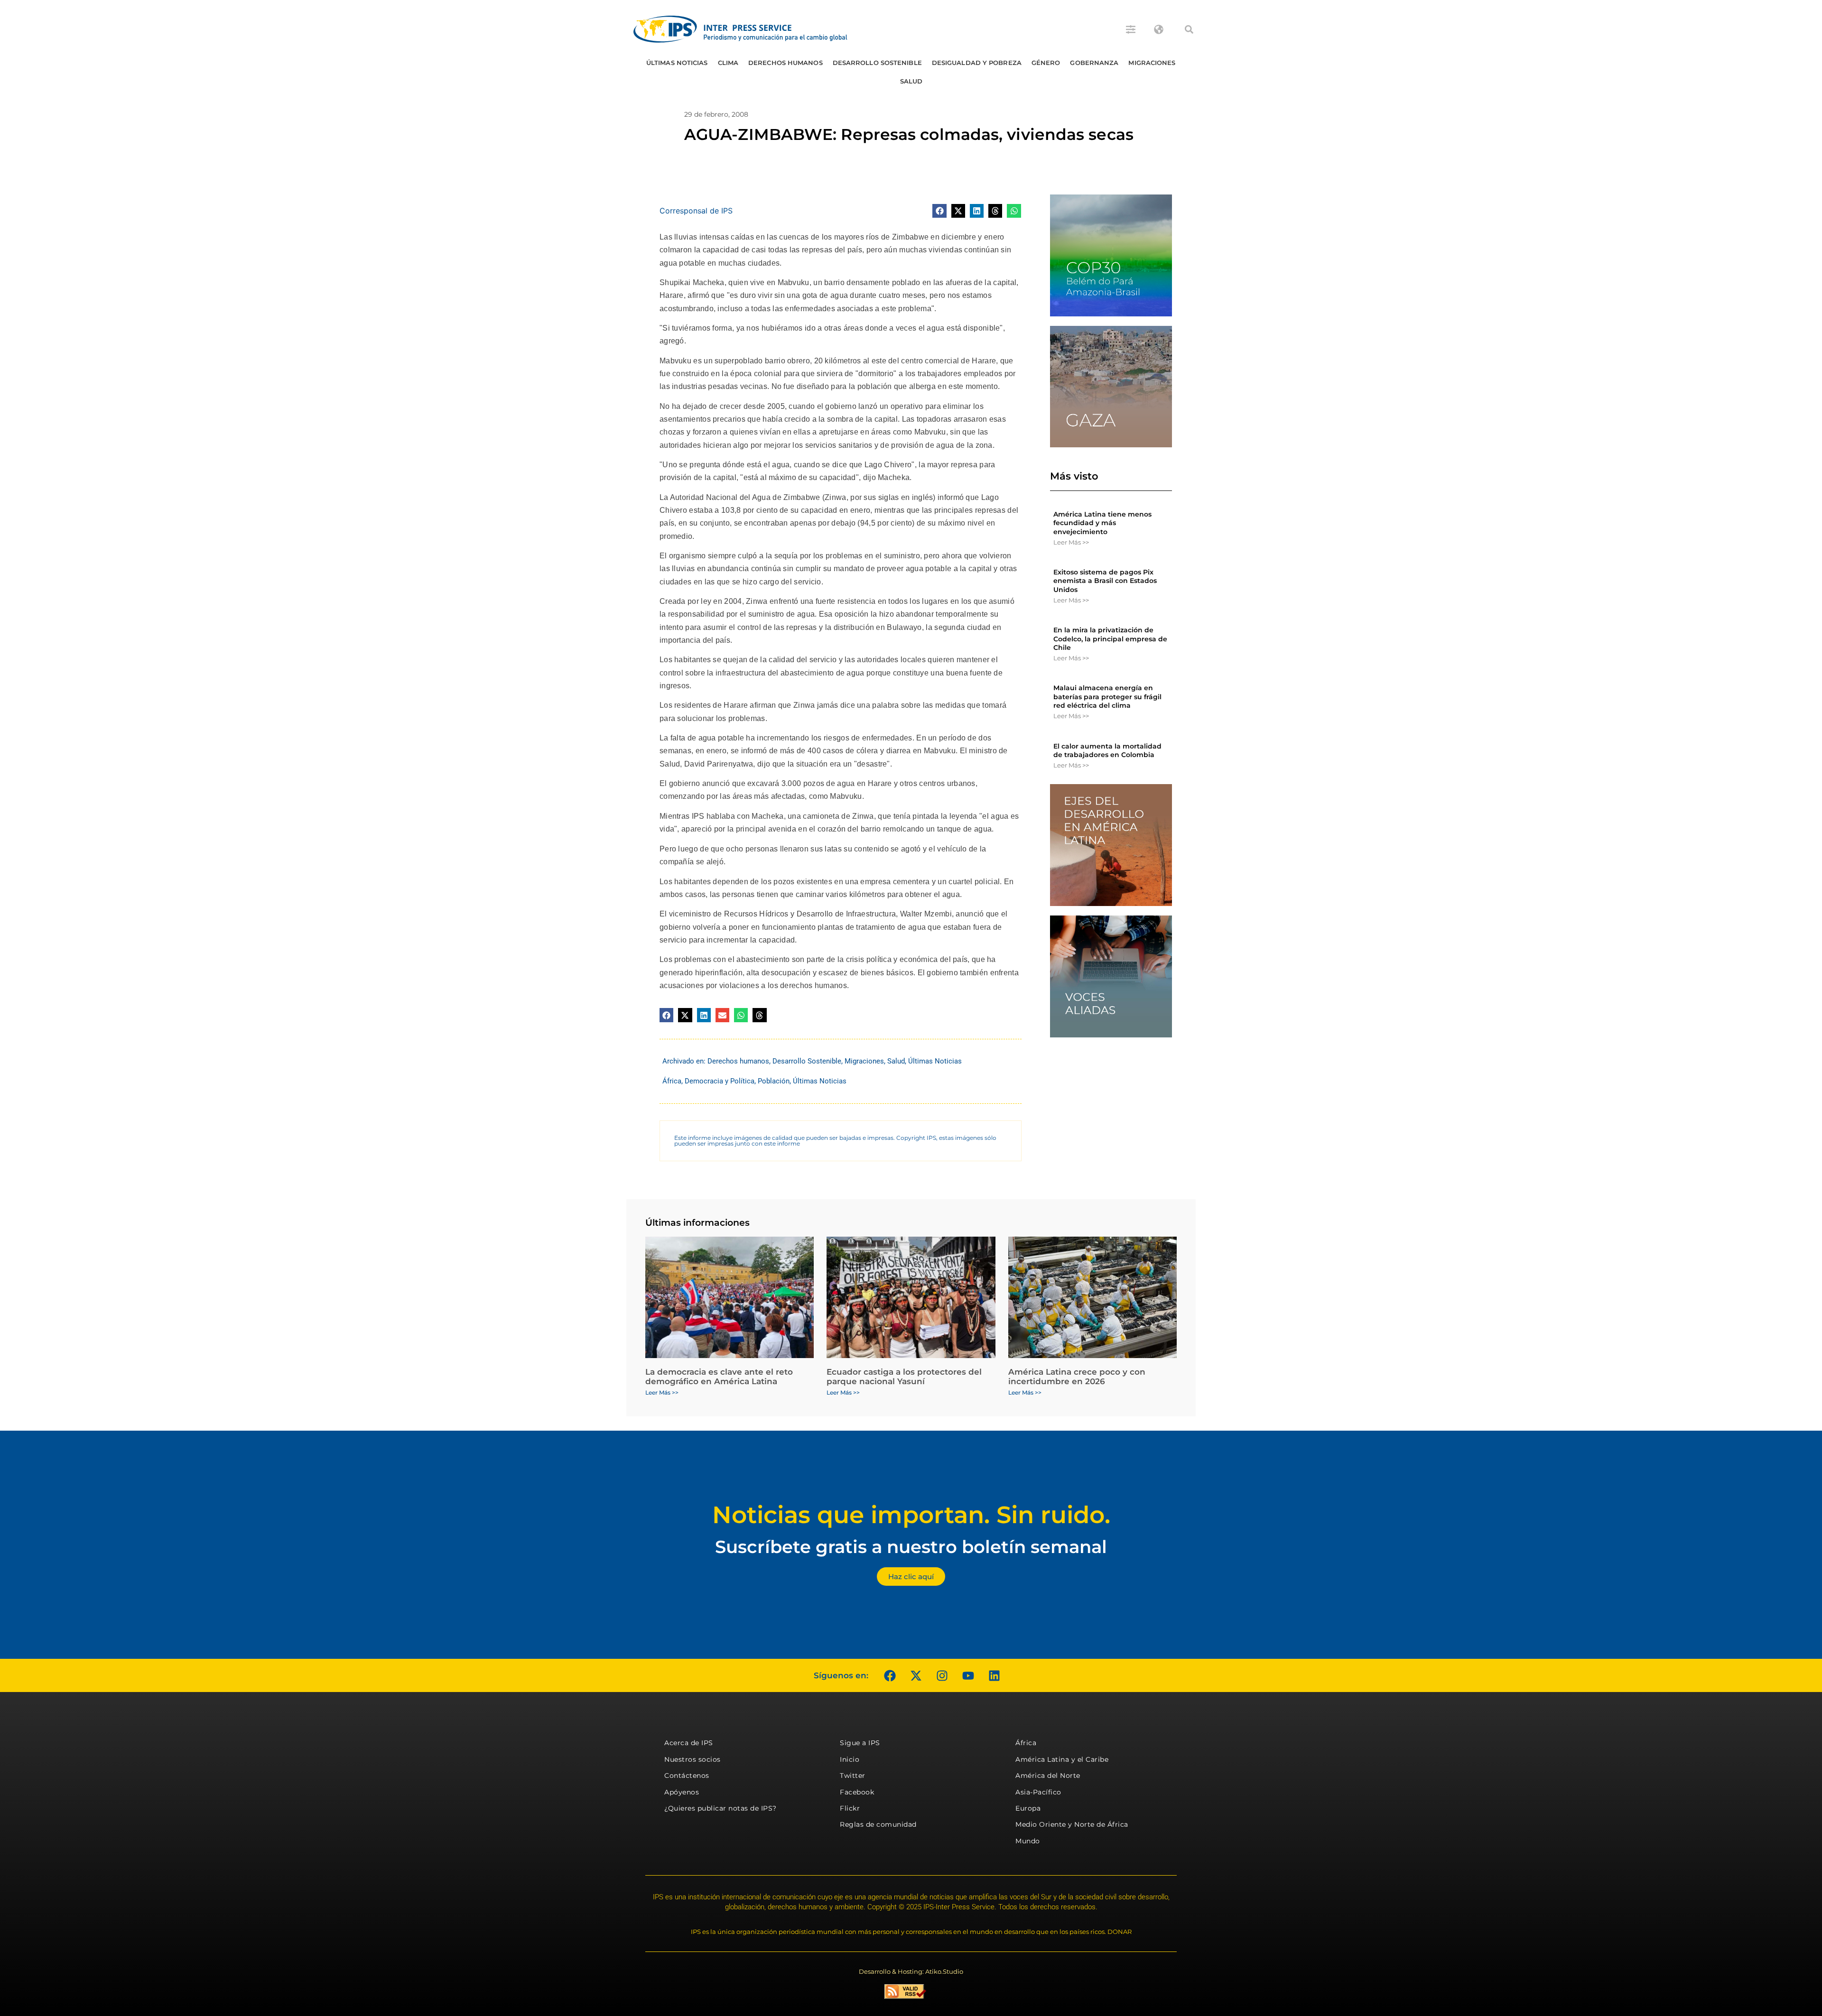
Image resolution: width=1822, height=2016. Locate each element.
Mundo (1028, 1841)
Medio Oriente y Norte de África (1072, 1824)
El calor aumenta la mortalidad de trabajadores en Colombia (1107, 750)
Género (1046, 63)
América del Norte (1048, 1776)
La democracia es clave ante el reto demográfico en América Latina (719, 1377)
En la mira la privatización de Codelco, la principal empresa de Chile (1110, 638)
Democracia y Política (720, 1081)
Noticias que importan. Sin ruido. (911, 1515)
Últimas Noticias (677, 63)
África (672, 1081)
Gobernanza (1094, 63)
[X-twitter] (916, 1675)
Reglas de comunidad (878, 1824)
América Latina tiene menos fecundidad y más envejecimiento (1102, 523)
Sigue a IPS (860, 1743)
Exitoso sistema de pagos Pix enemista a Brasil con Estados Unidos (1105, 581)
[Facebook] (890, 1675)
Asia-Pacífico (1038, 1792)
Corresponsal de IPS (696, 211)
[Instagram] (942, 1675)
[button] (1189, 29)
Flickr (850, 1808)
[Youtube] (968, 1675)
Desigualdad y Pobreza (977, 63)
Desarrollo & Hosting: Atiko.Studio (911, 1971)
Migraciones (1152, 63)
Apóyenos (682, 1792)
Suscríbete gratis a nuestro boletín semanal (911, 1547)
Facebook (857, 1792)
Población (774, 1081)
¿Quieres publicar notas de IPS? (720, 1808)
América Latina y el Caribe (1062, 1759)
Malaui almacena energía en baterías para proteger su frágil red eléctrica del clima (1107, 696)
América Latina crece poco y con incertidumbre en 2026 (1077, 1377)
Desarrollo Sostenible (877, 63)
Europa (1028, 1808)
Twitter (853, 1776)
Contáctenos (687, 1776)
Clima (728, 63)
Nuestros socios (693, 1759)
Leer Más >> (1071, 542)
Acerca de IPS (689, 1743)
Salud (911, 81)
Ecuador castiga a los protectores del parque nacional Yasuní (904, 1377)
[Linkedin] (994, 1675)
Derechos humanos (786, 63)
